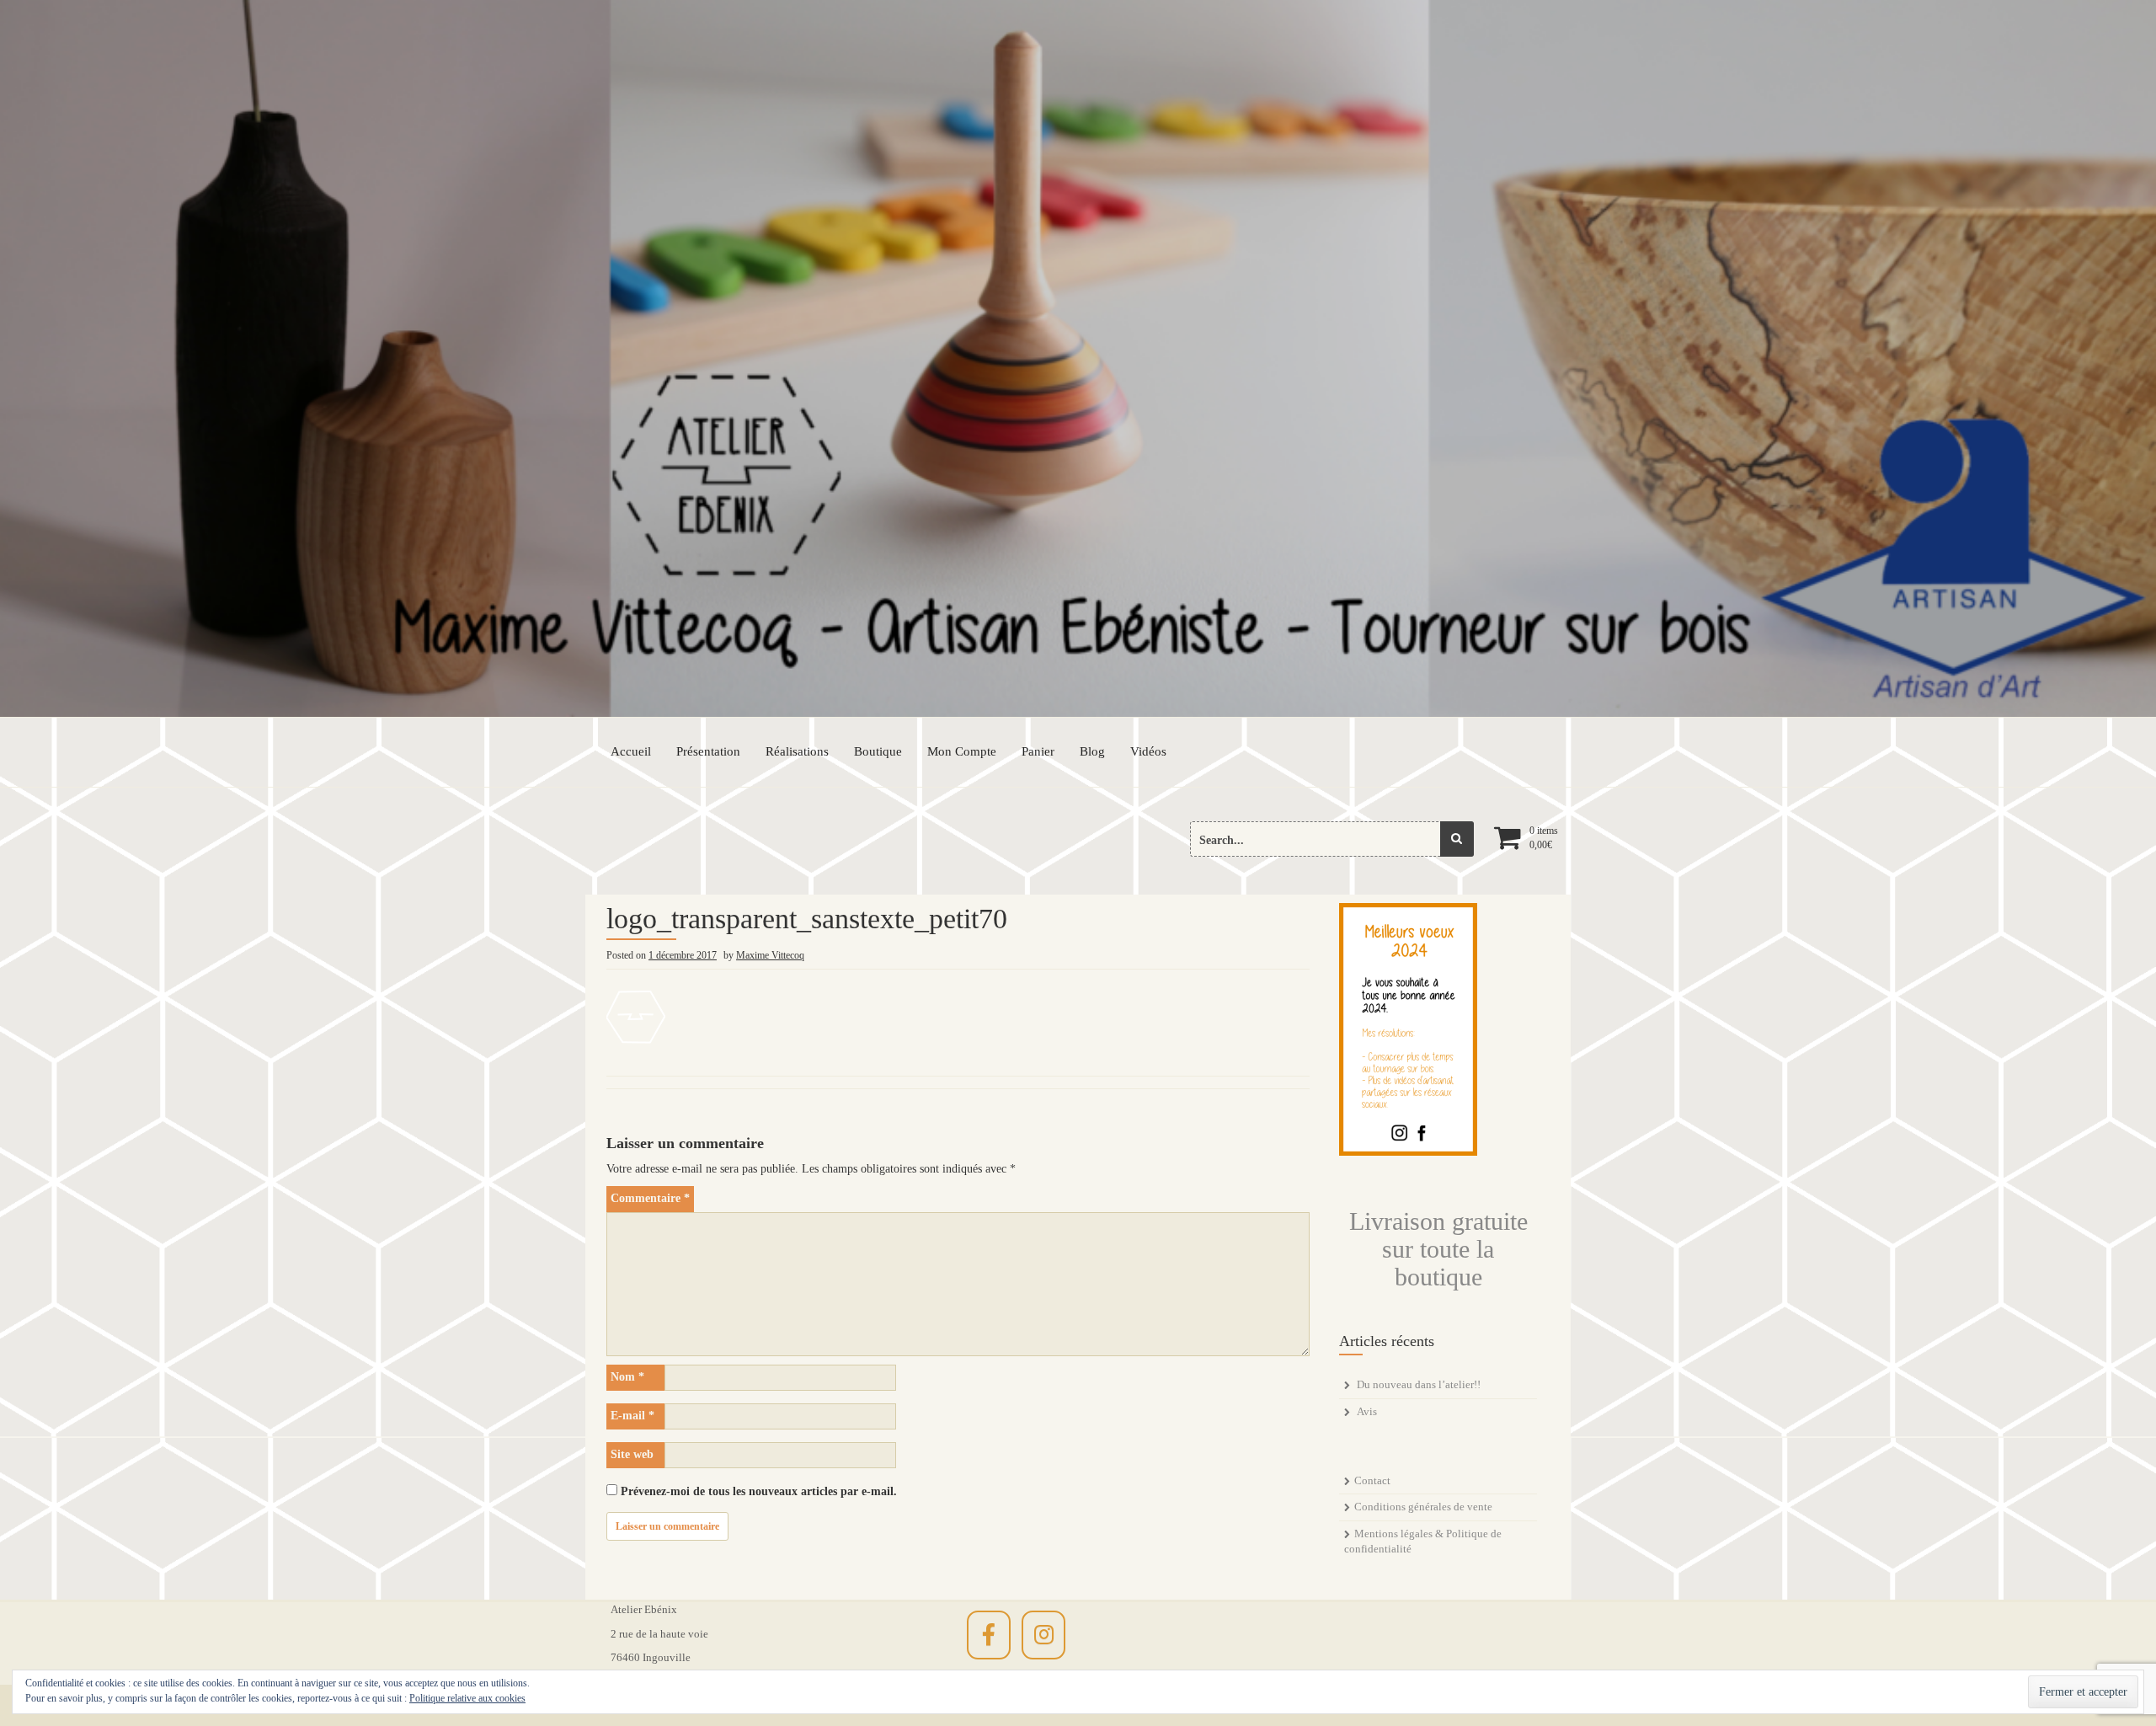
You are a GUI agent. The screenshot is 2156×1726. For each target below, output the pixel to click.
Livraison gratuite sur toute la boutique (1438, 1249)
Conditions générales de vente (1423, 1507)
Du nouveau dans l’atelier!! (1419, 1384)
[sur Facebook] (989, 1635)
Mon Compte (962, 751)
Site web (632, 1454)
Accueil (631, 751)
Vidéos (1148, 751)
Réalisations (797, 751)
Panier (1038, 751)
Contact (1372, 1480)
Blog (1092, 751)
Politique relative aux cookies (467, 1698)
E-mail (632, 1416)
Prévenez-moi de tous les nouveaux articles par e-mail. (759, 1491)
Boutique (878, 751)
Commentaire (650, 1198)
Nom (627, 1377)
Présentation (708, 751)
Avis (1367, 1411)
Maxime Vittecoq (770, 955)
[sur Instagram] (1043, 1635)
